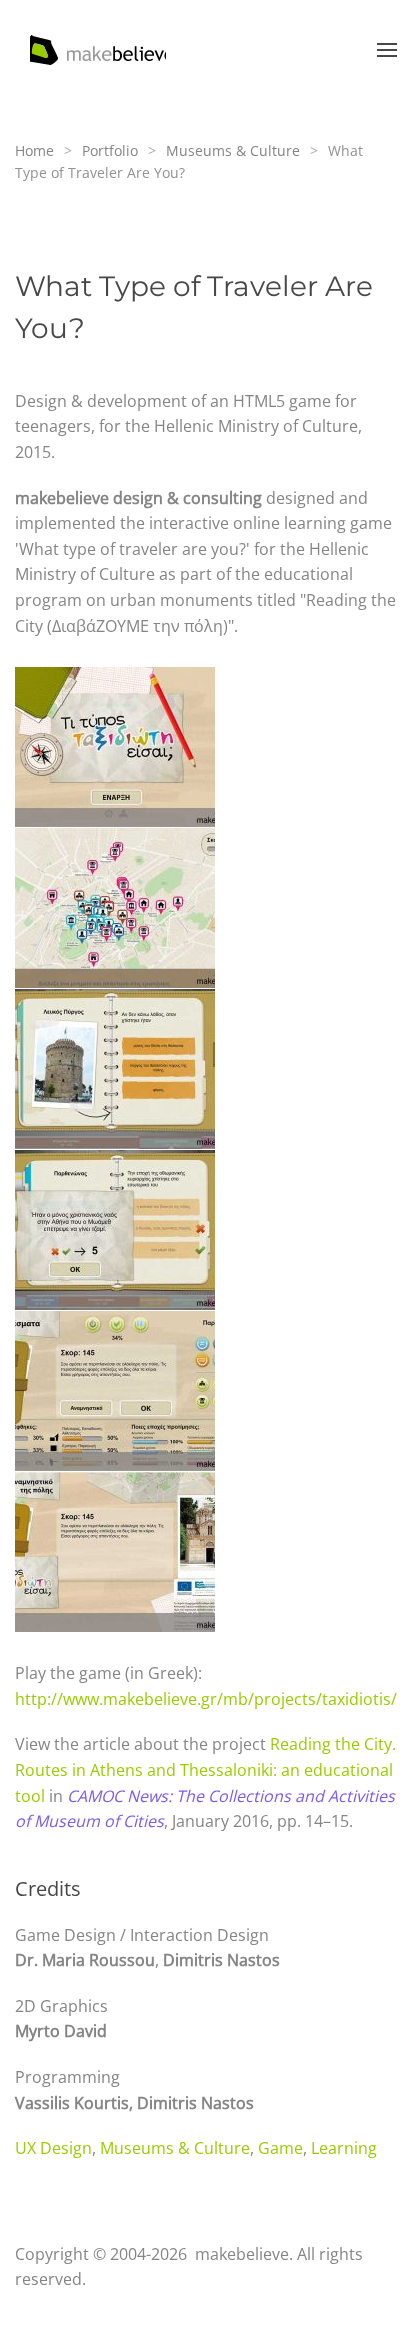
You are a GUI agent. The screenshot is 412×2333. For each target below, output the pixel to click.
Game (280, 2148)
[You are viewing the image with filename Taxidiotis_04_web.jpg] (115, 908)
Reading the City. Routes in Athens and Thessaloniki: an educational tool (205, 1769)
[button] (387, 50)
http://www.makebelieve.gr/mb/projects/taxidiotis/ (206, 1699)
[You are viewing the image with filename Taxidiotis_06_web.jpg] (115, 1069)
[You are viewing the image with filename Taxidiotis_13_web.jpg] (115, 1552)
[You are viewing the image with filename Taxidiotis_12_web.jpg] (115, 1391)
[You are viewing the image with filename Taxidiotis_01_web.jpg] (115, 747)
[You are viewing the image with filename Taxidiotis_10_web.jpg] (115, 1230)
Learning (344, 2148)
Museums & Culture (175, 2148)
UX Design (53, 2148)
